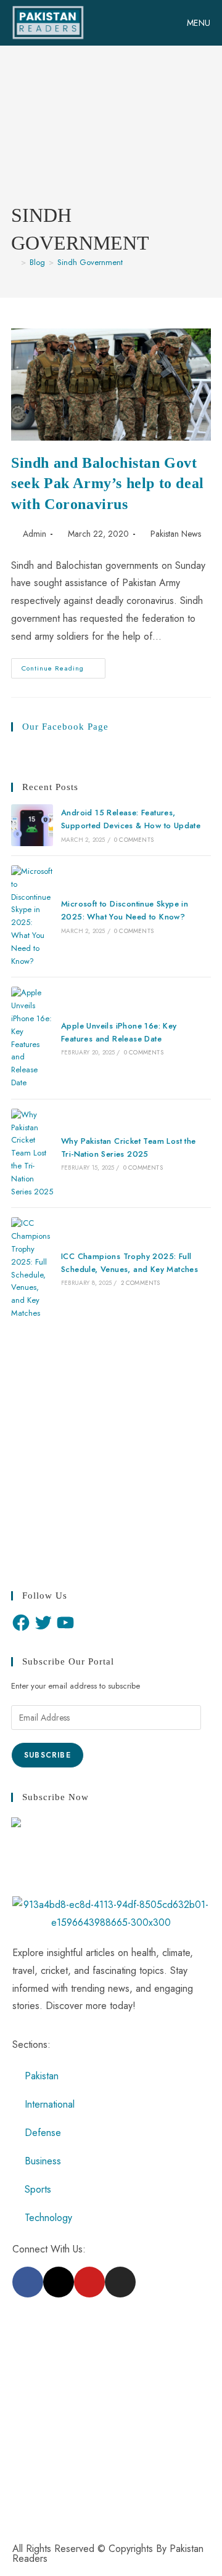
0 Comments (134, 840)
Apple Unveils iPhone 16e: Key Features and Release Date (119, 1032)
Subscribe (47, 1755)
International (50, 2104)
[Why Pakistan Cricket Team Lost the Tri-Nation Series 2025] (32, 1154)
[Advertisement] (111, 134)
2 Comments (141, 1283)
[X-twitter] (59, 2282)
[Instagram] (120, 2282)
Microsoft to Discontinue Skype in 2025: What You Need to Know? (125, 910)
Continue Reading (64, 666)
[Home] (14, 262)
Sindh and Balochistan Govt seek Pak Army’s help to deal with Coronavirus (108, 483)
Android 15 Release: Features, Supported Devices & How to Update (131, 819)
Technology (48, 2218)
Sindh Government (90, 262)
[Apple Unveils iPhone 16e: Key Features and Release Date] (32, 1038)
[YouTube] (65, 1623)
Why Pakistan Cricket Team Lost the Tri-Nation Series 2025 (129, 1147)
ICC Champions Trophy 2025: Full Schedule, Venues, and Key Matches (129, 1263)
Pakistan (42, 2076)
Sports (38, 2189)
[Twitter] (43, 1623)
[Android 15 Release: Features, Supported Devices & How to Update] (32, 825)
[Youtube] (89, 2282)
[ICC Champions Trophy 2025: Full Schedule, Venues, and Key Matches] (32, 1268)
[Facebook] (21, 1623)
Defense (43, 2133)
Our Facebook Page (65, 727)
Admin (35, 534)
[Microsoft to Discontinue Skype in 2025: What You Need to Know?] (32, 916)
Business (43, 2161)
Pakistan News (176, 534)
